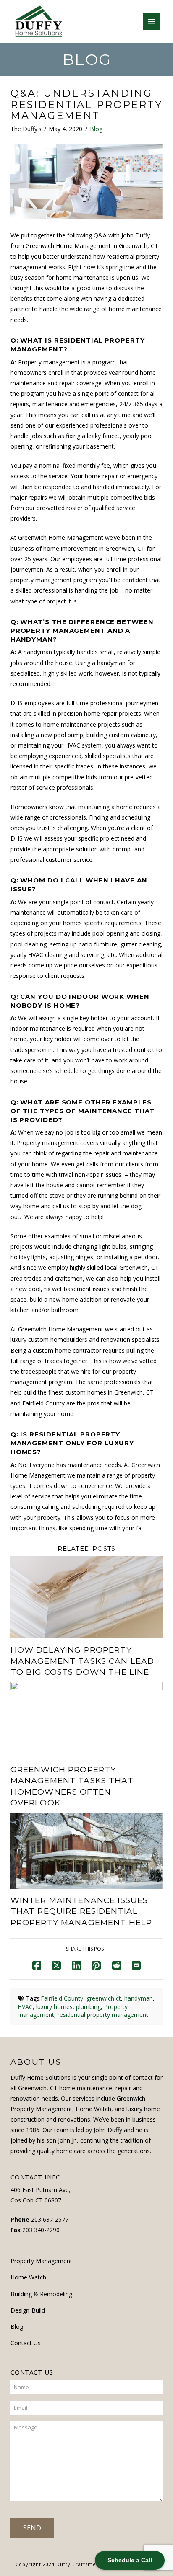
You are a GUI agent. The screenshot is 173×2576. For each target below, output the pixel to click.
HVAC (25, 2007)
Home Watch (28, 2277)
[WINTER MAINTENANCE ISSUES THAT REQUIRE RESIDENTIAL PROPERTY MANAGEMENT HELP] (87, 1850)
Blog (96, 129)
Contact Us (26, 2343)
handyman (139, 1998)
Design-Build (28, 2310)
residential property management (103, 2015)
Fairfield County (62, 1998)
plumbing (88, 2007)
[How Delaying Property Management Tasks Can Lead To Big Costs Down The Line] (87, 1597)
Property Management (41, 2261)
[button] (151, 21)
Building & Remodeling (41, 2294)
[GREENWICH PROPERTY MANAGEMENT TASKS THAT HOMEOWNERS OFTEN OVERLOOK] (87, 1719)
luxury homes (54, 2007)
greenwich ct (104, 1998)
